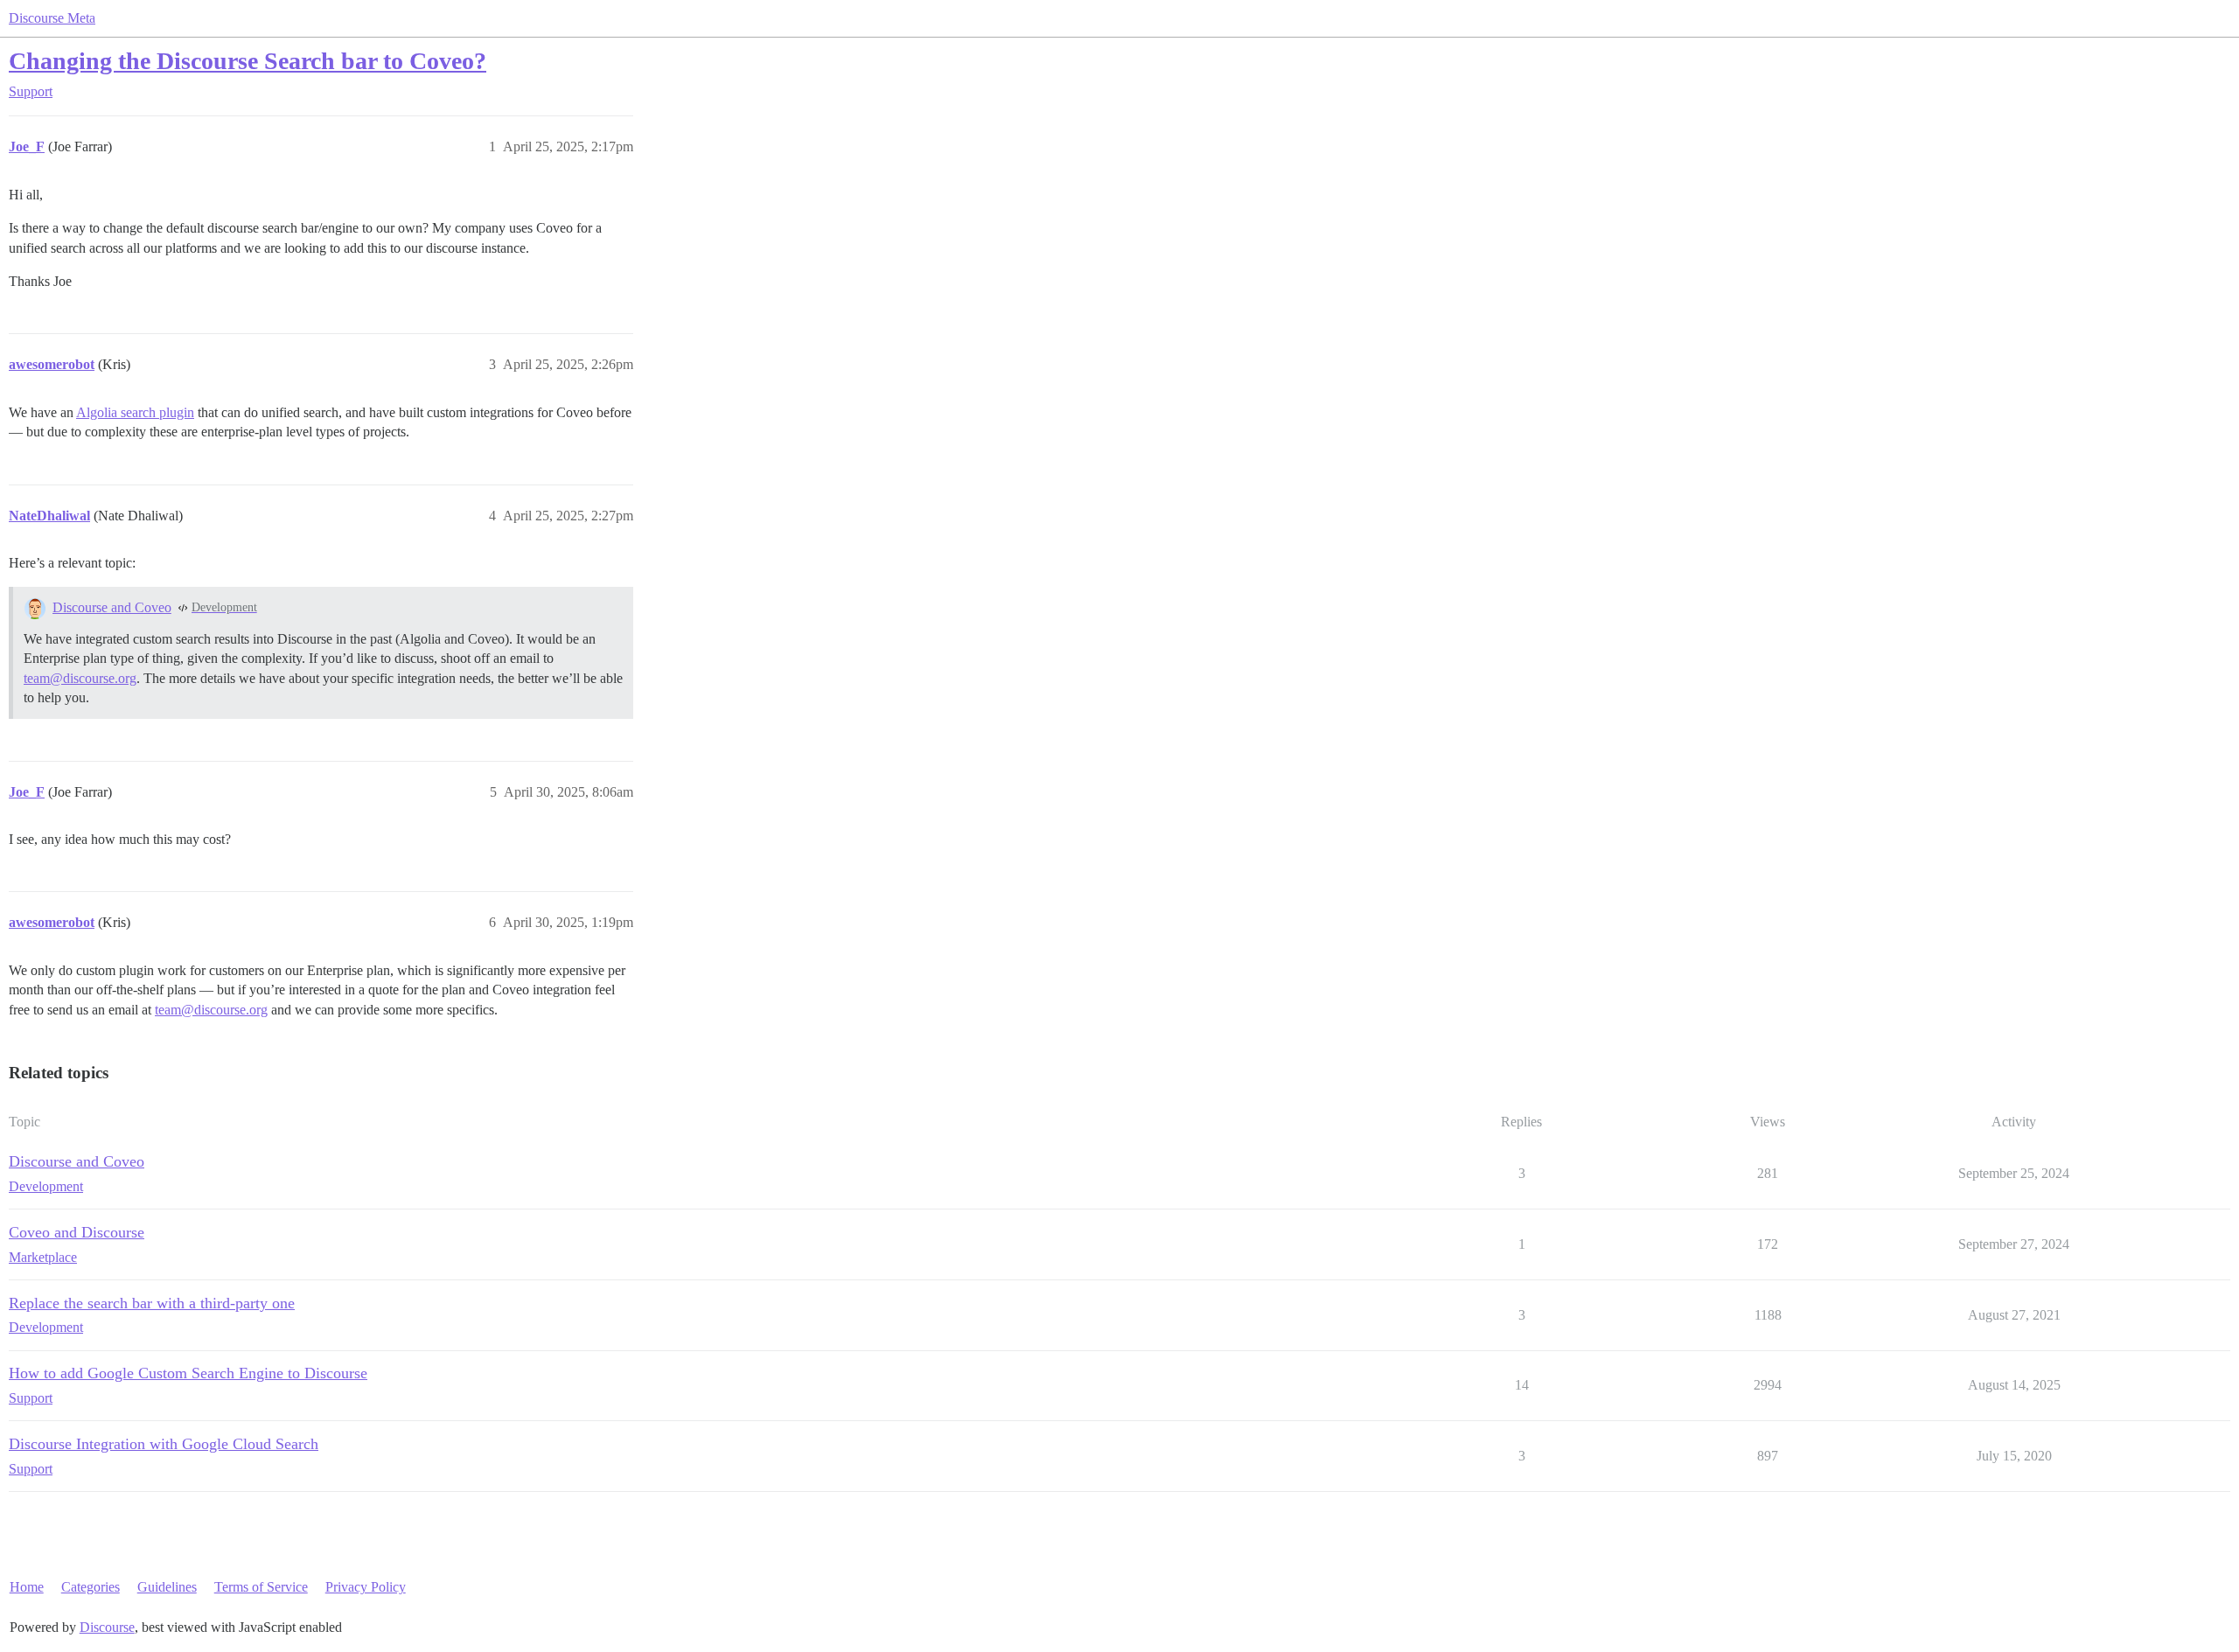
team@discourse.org (80, 678)
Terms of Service (261, 1587)
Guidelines (167, 1587)
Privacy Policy (366, 1587)
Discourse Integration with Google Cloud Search (164, 1444)
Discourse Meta (52, 18)
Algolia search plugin (135, 412)
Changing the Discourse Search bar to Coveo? (248, 61)
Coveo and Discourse (77, 1232)
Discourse (107, 1627)
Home (27, 1587)
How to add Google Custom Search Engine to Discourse (188, 1373)
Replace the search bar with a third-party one (152, 1303)
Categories (91, 1587)
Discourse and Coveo (112, 607)
